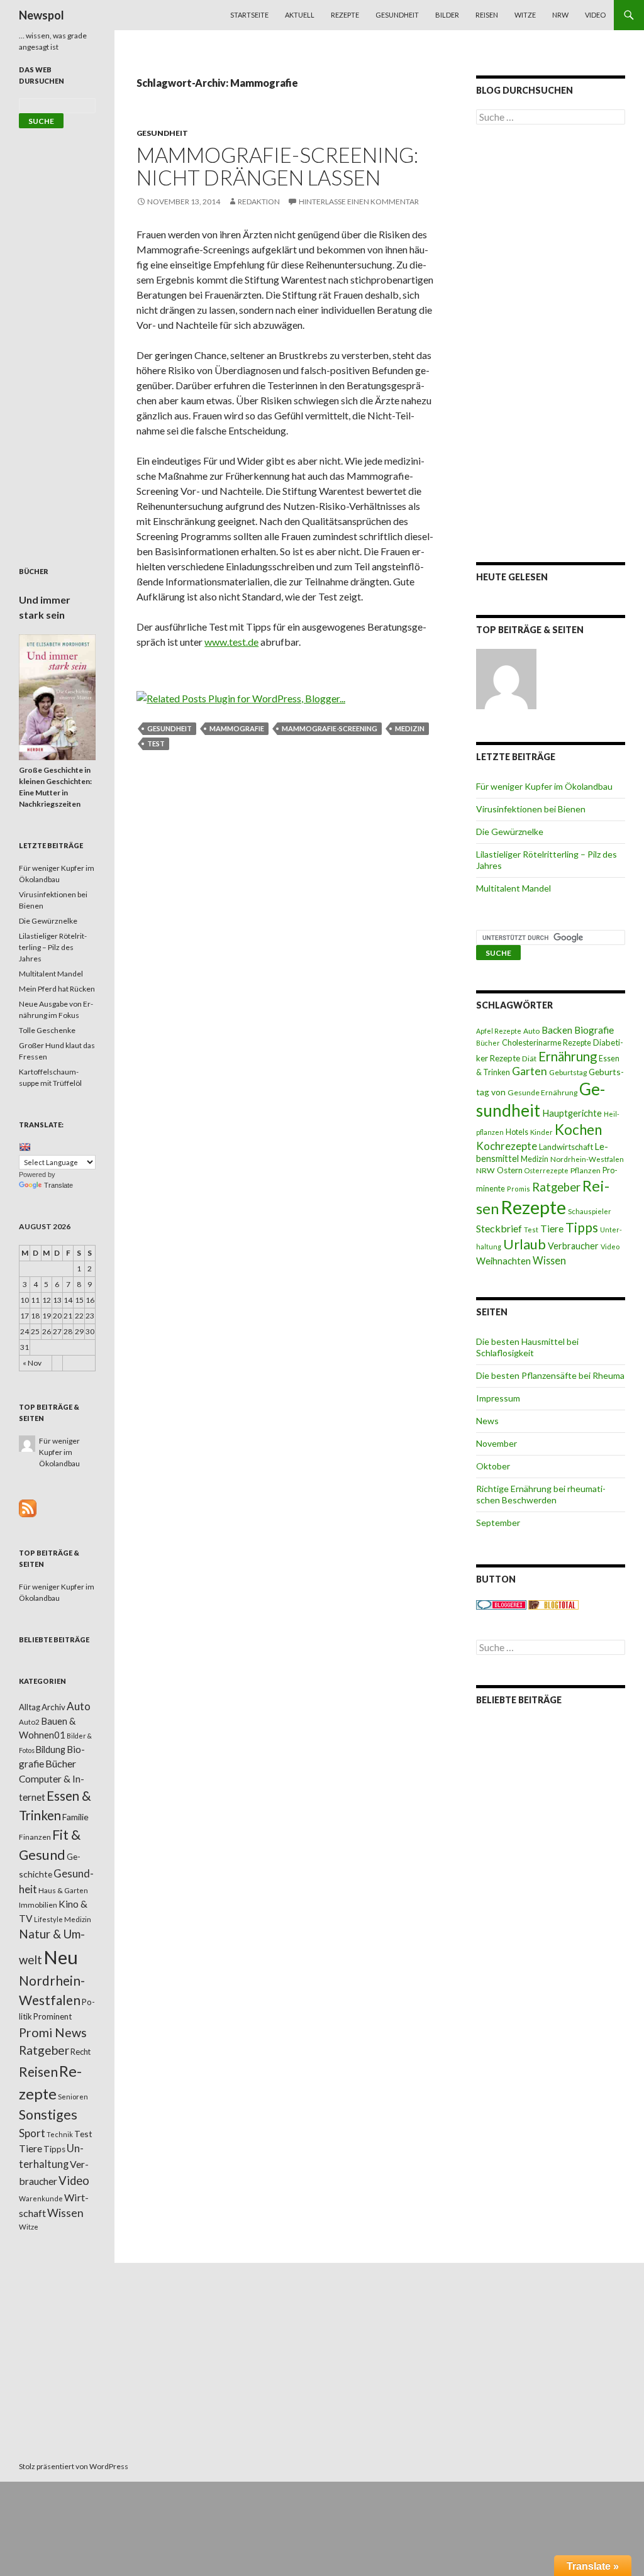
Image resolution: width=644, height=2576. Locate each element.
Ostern (510, 1170)
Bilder (447, 15)
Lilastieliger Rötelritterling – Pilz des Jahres (53, 947)
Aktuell (300, 15)
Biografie (594, 1030)
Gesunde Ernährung (542, 1092)
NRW (560, 15)
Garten (530, 1071)
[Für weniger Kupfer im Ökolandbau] (506, 679)
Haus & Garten (63, 1890)
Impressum (498, 1398)
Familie (75, 1817)
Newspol (42, 15)
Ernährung (568, 1056)
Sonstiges (48, 2114)
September (498, 1523)
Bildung (51, 1750)
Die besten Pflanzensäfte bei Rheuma (550, 1375)
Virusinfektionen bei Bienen (531, 809)
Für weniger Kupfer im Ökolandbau (544, 786)
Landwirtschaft (566, 1147)
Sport (32, 2133)
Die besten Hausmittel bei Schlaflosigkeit (527, 1347)
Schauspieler (590, 1211)
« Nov (32, 1363)
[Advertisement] (551, 343)
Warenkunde (41, 2198)
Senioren (73, 2097)
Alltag (30, 1707)
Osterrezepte (547, 1170)
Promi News (53, 2032)
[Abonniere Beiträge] (28, 1507)
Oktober (493, 1466)
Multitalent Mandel (514, 888)
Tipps (582, 1227)
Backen (557, 1030)
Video (595, 15)
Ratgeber (556, 1187)
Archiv (53, 1707)
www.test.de (231, 642)
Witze (525, 15)
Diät (529, 1059)
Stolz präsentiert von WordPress (74, 2466)
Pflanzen (586, 1170)
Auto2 (29, 1722)
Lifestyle (48, 1919)
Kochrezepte (507, 1146)
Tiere (552, 1229)
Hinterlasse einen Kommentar (359, 202)
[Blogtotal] (553, 1604)
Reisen (487, 15)
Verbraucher (573, 1246)
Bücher (488, 1043)
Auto (531, 1031)
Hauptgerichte (572, 1113)
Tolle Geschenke (47, 1030)
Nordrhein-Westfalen (587, 1159)
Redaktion (259, 202)
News (487, 1421)
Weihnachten (503, 1261)
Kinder (541, 1132)
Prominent (53, 2016)
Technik (60, 2134)
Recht (80, 2052)
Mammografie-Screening (330, 728)
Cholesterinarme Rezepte (547, 1043)
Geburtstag (568, 1072)
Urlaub (525, 1244)
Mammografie (237, 728)
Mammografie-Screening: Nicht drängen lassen (277, 166)
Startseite (249, 15)
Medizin (410, 728)
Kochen (578, 1130)
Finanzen (35, 1837)
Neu (61, 1957)
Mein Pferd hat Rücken (57, 989)
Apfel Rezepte (499, 1031)
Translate (58, 1185)
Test (156, 744)
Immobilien (38, 1905)
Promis (519, 1189)
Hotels (517, 1132)
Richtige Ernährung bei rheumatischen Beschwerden (541, 1494)
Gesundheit (397, 15)
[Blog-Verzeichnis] (501, 1604)
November (497, 1443)
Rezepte (345, 15)
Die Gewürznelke (510, 832)
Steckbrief (499, 1228)
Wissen (549, 1260)
